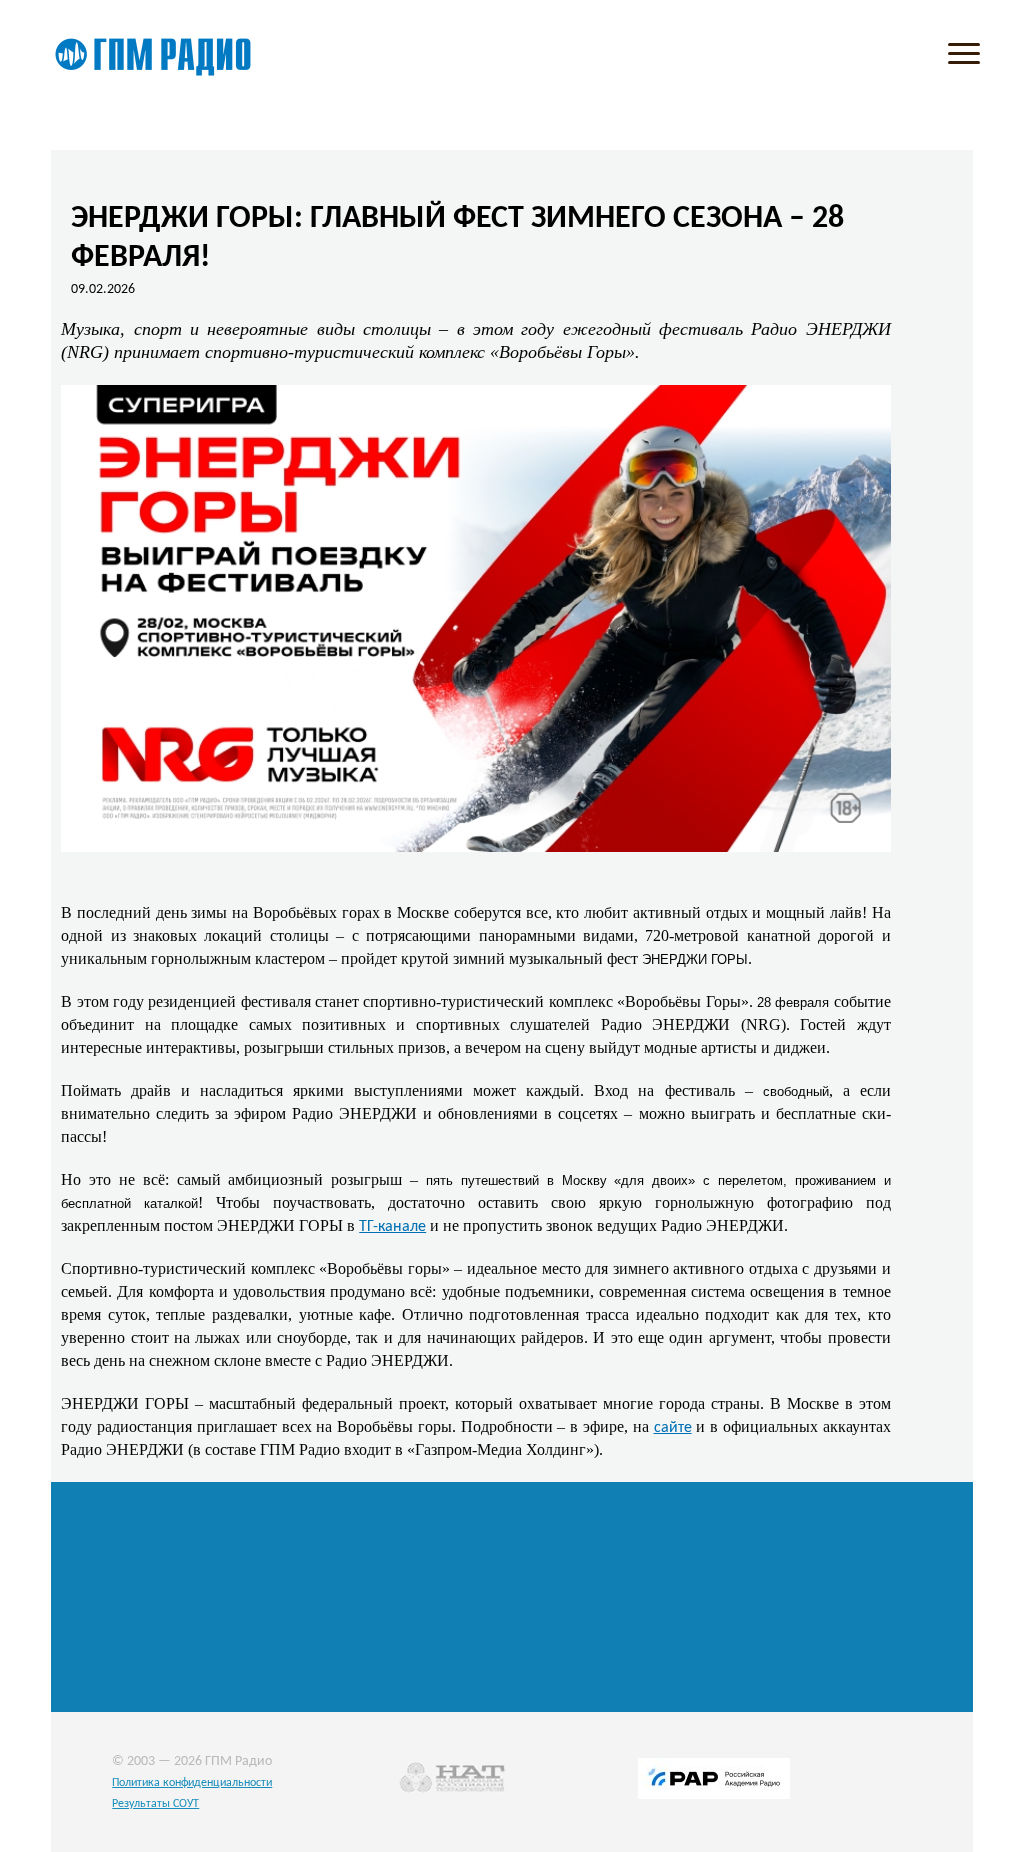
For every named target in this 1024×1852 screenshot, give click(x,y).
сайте (673, 1428)
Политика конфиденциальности (192, 1783)
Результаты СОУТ (155, 1804)
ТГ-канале (392, 1227)
